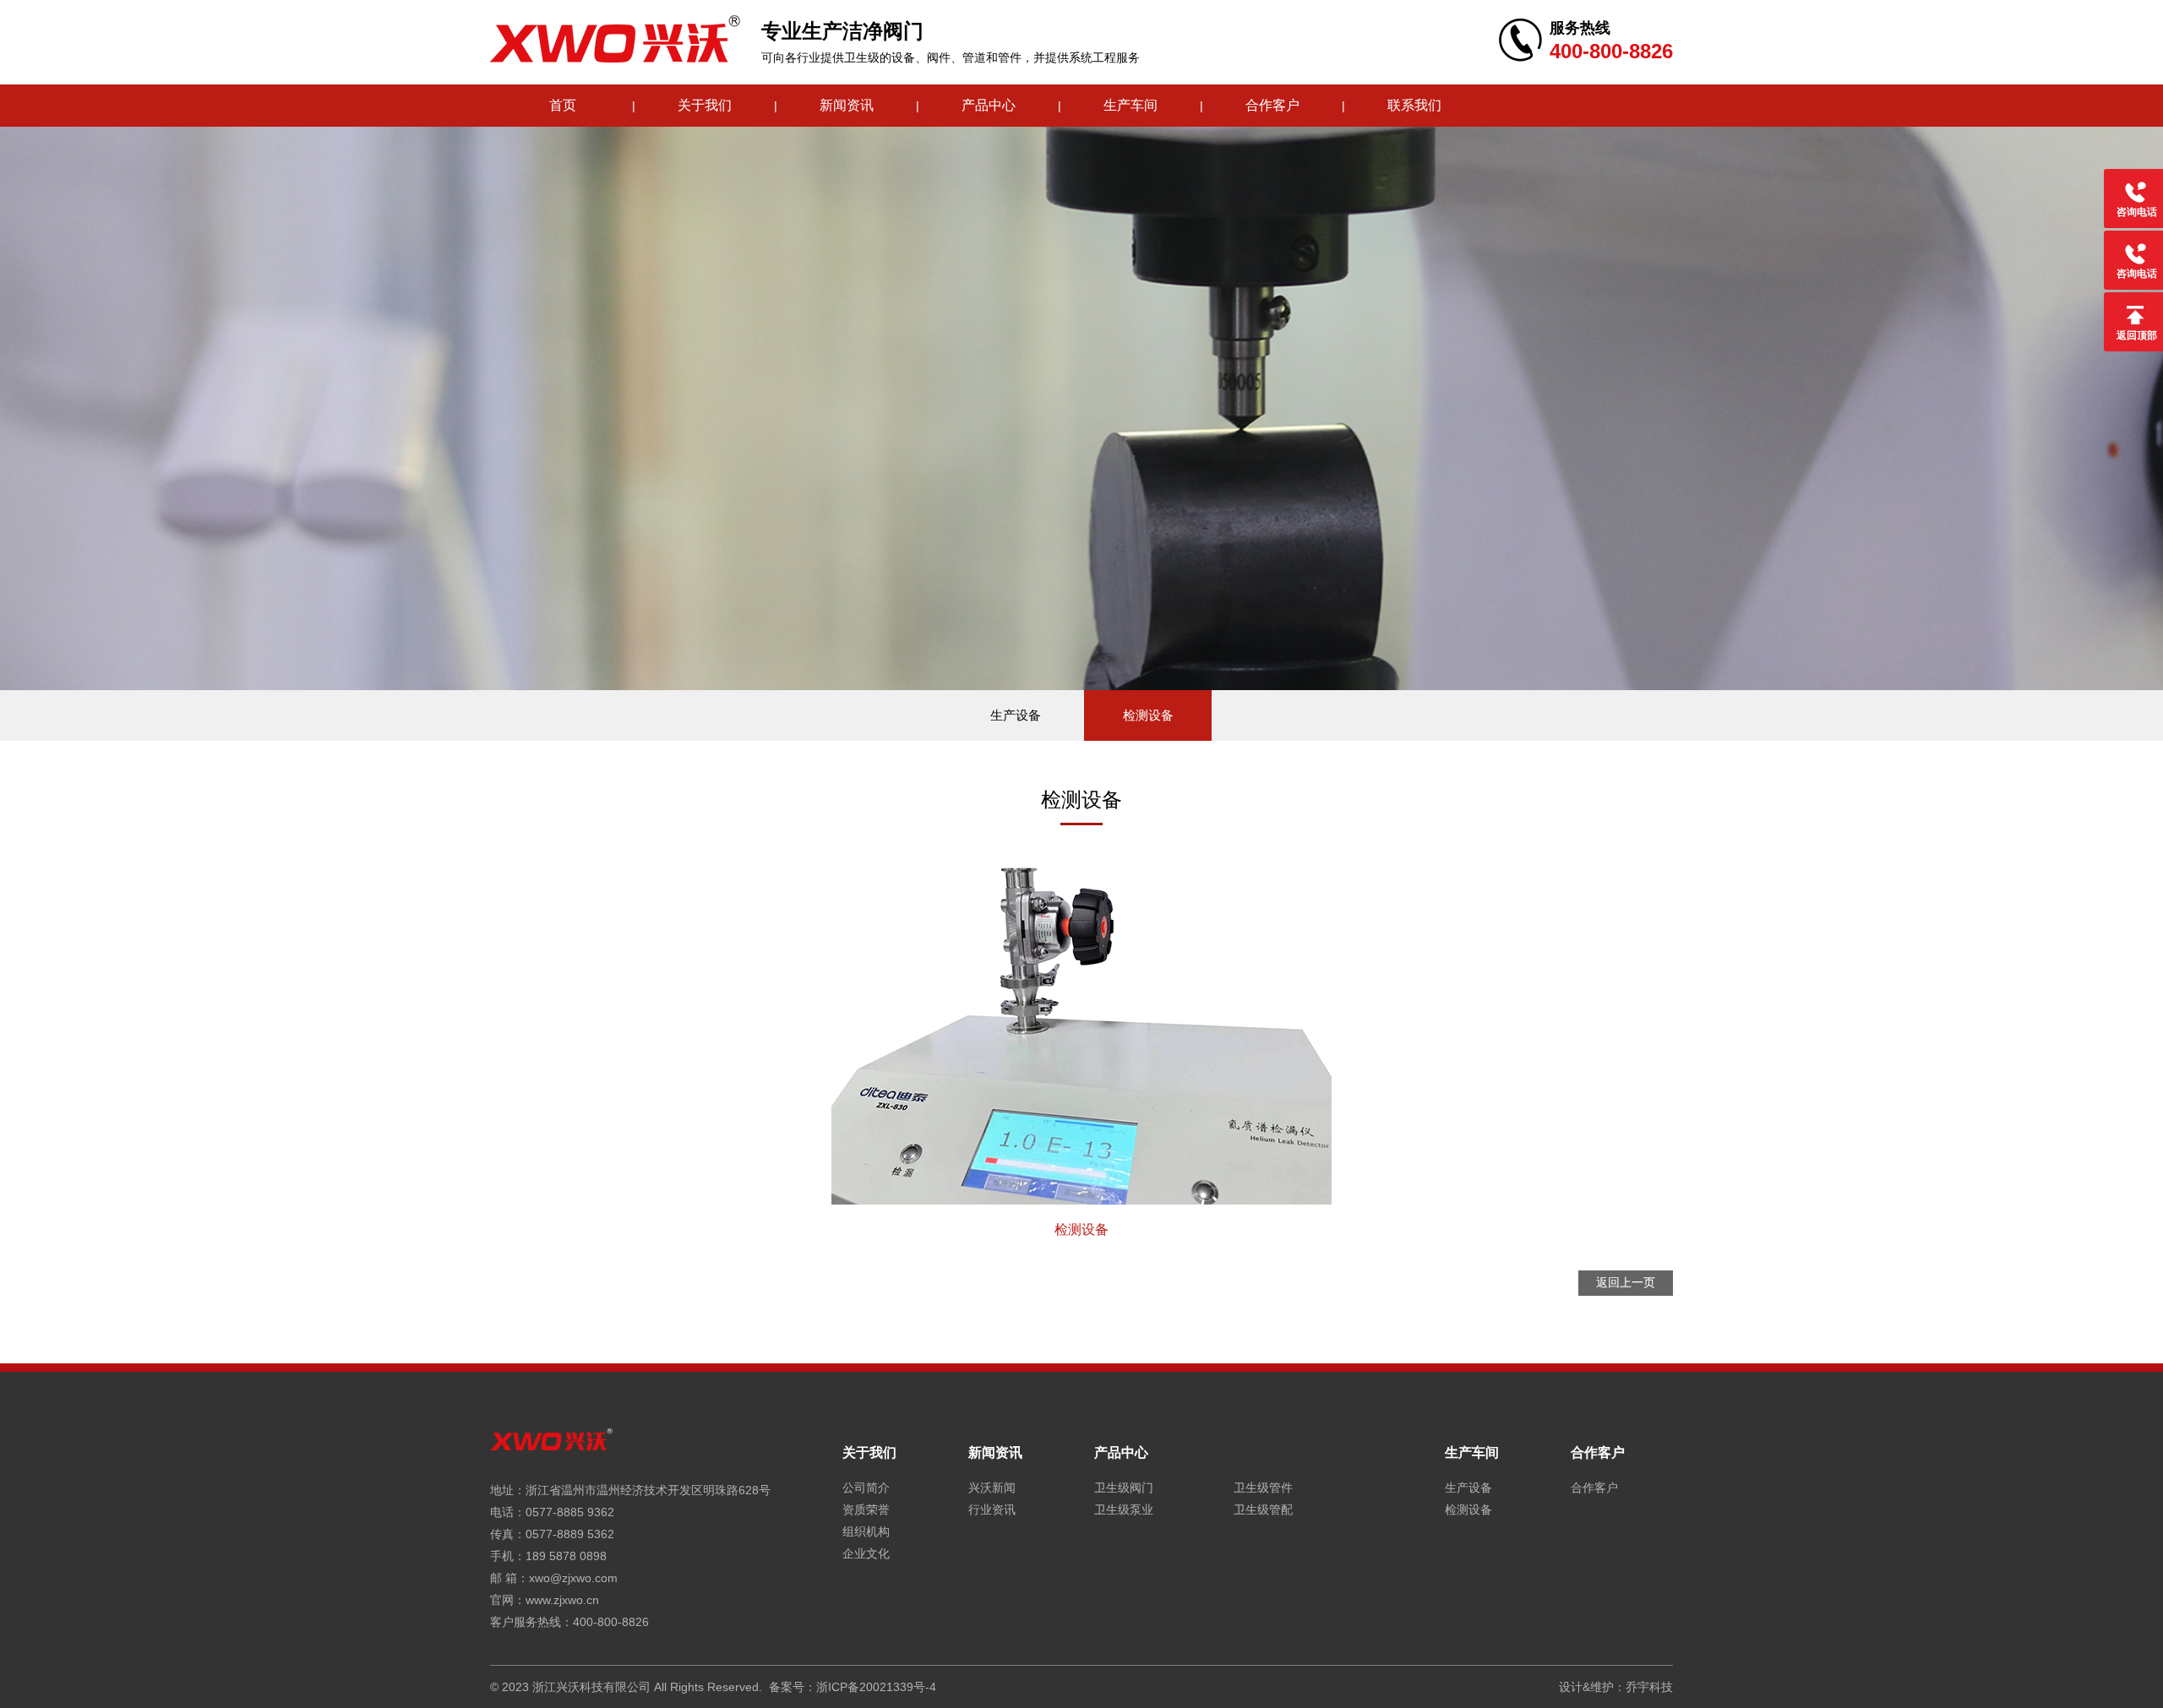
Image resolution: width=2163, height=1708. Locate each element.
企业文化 (866, 1553)
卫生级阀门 (1124, 1488)
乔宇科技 (1649, 1687)
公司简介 (866, 1488)
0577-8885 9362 (570, 1512)
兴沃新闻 (992, 1488)
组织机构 (866, 1531)
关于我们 (705, 105)
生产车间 (1131, 105)
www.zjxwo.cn (562, 1600)
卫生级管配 (1263, 1509)
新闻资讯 (847, 105)
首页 (563, 105)
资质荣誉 (866, 1509)
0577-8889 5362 (570, 1534)
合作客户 (1272, 105)
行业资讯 (992, 1509)
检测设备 (1148, 715)
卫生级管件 (1263, 1488)
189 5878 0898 (566, 1556)
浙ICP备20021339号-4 (876, 1687)
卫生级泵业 (1124, 1509)
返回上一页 (1626, 1282)
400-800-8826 (611, 1622)
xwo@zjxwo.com (573, 1578)
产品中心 (989, 105)
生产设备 (1016, 715)
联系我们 (1414, 105)
